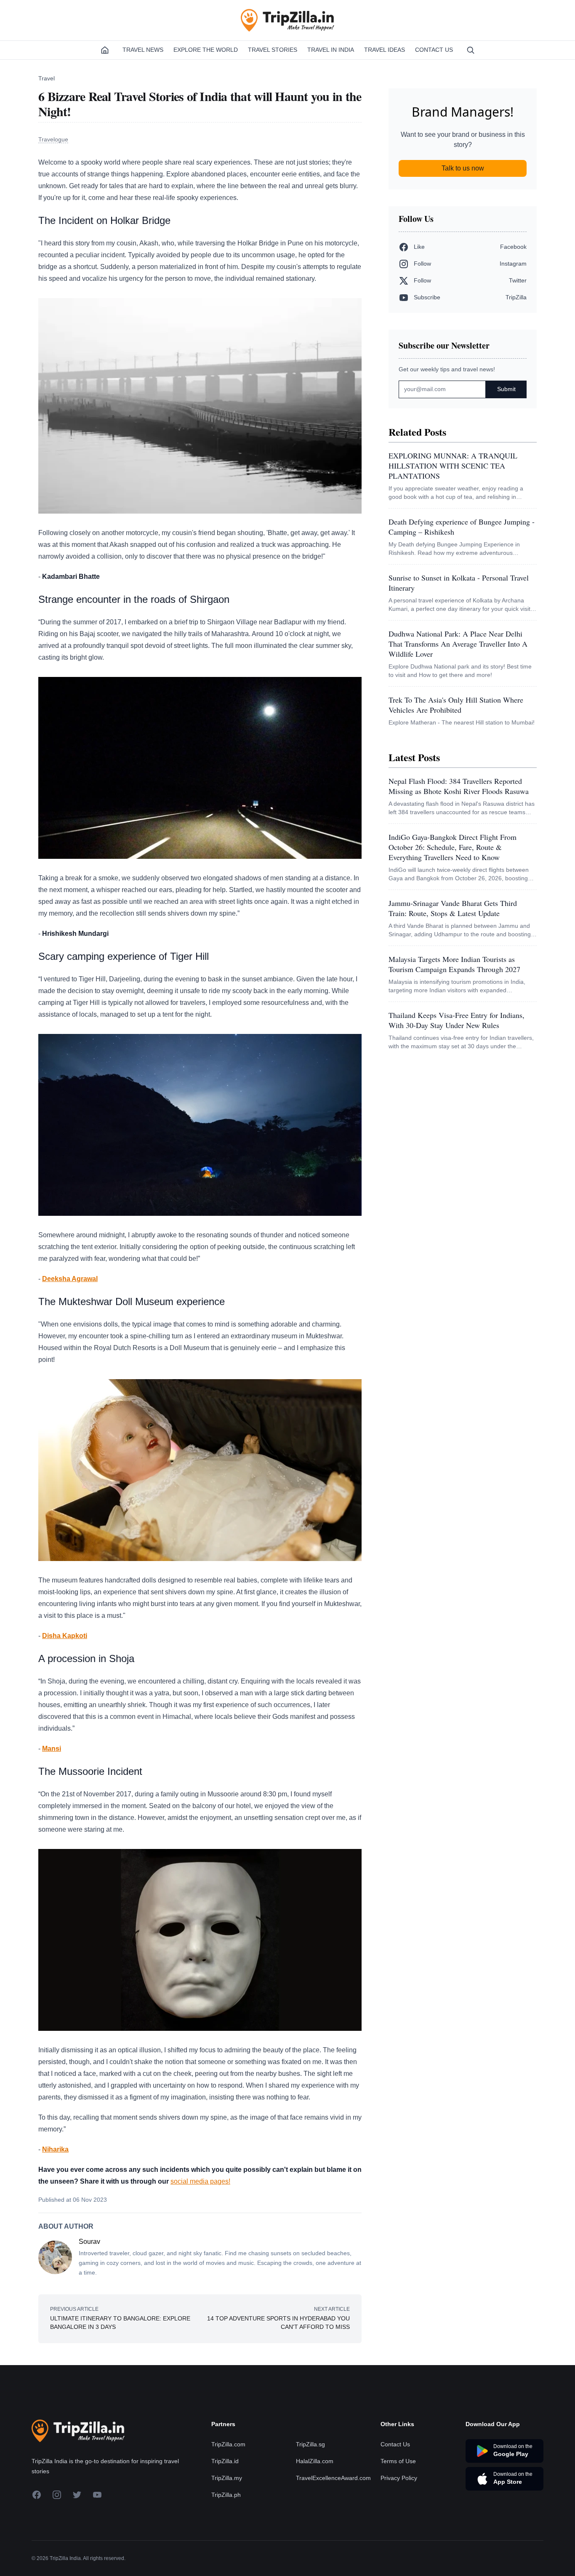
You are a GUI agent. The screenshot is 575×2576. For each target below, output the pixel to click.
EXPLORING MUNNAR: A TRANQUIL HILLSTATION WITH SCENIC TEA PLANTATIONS (453, 466)
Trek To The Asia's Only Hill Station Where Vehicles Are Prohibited (456, 705)
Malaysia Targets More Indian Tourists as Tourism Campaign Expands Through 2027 (454, 964)
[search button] (471, 50)
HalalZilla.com (315, 2512)
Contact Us (434, 50)
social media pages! (200, 2181)
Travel (47, 78)
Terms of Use (398, 2512)
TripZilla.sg (310, 2495)
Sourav (89, 2242)
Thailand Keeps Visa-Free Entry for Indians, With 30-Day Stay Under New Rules (457, 1020)
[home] (105, 50)
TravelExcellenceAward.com (333, 2528)
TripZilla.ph (226, 2545)
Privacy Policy (399, 2528)
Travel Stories (273, 50)
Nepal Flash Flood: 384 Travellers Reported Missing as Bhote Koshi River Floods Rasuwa (459, 786)
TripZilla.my (227, 2528)
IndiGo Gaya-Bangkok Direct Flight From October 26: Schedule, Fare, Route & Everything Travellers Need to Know (453, 847)
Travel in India (331, 50)
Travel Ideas (385, 50)
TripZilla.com (228, 2495)
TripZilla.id (225, 2512)
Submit (506, 389)
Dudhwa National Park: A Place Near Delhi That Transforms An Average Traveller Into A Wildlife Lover (458, 644)
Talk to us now (463, 168)
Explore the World (206, 50)
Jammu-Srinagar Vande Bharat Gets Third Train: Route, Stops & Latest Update (453, 908)
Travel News (143, 50)
